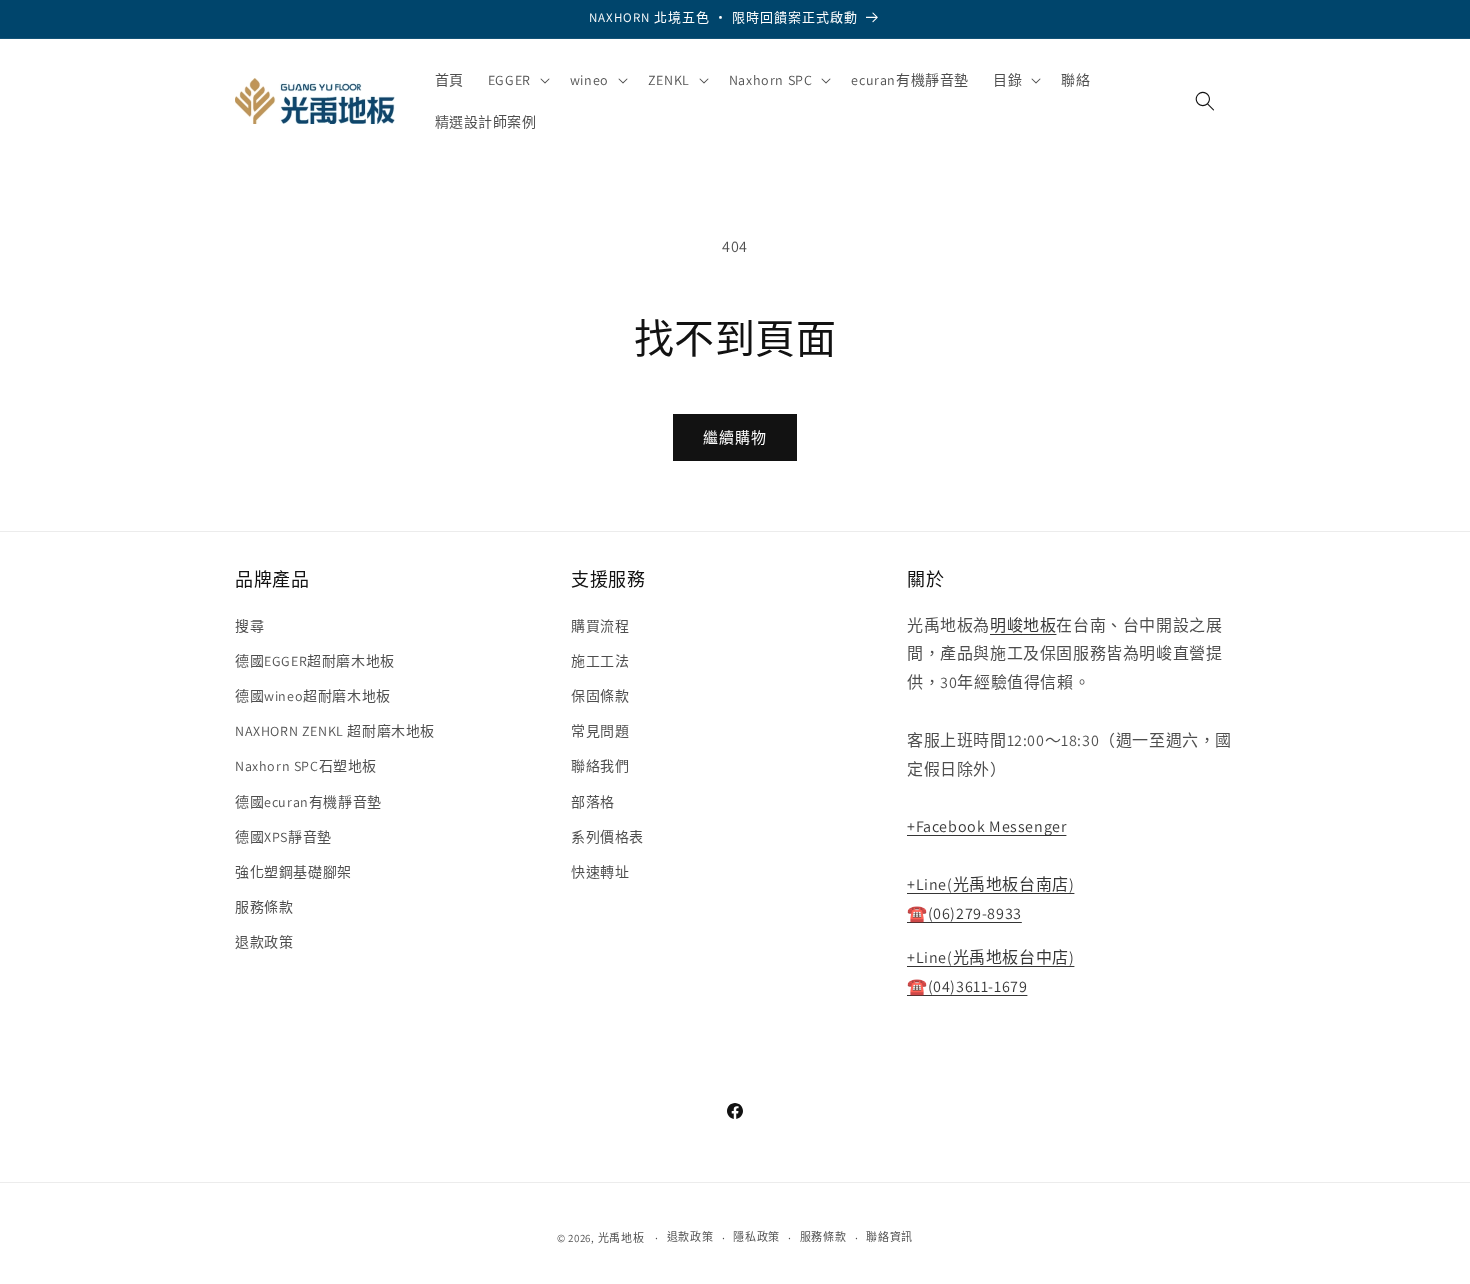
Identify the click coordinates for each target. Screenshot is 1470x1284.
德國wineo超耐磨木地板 (313, 696)
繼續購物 (735, 437)
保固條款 (600, 696)
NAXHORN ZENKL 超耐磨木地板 (335, 731)
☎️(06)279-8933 (964, 913)
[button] (517, 80)
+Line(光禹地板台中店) (990, 957)
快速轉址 (600, 872)
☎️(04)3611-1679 (967, 986)
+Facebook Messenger (986, 826)
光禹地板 (621, 1238)
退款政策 (264, 942)
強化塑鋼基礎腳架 (293, 872)
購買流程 (600, 626)
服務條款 (264, 907)
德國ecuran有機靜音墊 (308, 802)
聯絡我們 (600, 766)
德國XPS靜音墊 (283, 837)
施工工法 (600, 661)
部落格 (593, 802)
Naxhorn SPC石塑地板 (306, 766)
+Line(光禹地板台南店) (990, 884)
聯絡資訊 (889, 1237)
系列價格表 (607, 837)
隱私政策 (756, 1237)
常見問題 (600, 731)
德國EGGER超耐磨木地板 (315, 661)
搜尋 (249, 626)
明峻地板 (1023, 625)
